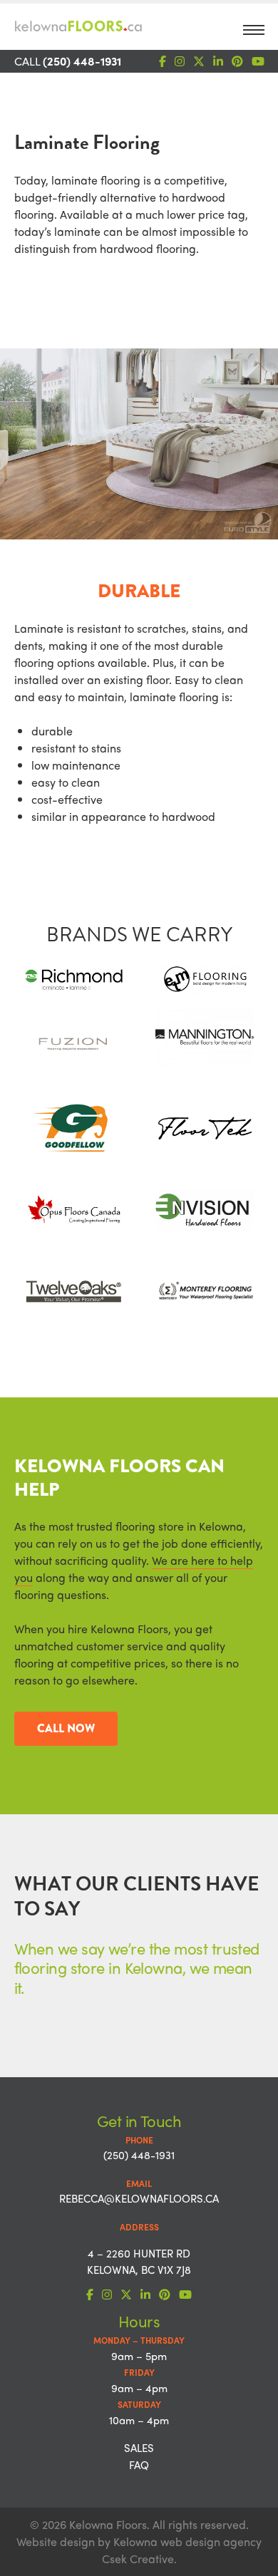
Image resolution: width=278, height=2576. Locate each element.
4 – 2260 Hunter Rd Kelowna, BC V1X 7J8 (139, 2261)
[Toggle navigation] (254, 34)
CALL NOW (66, 1728)
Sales (139, 2448)
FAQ (139, 2465)
